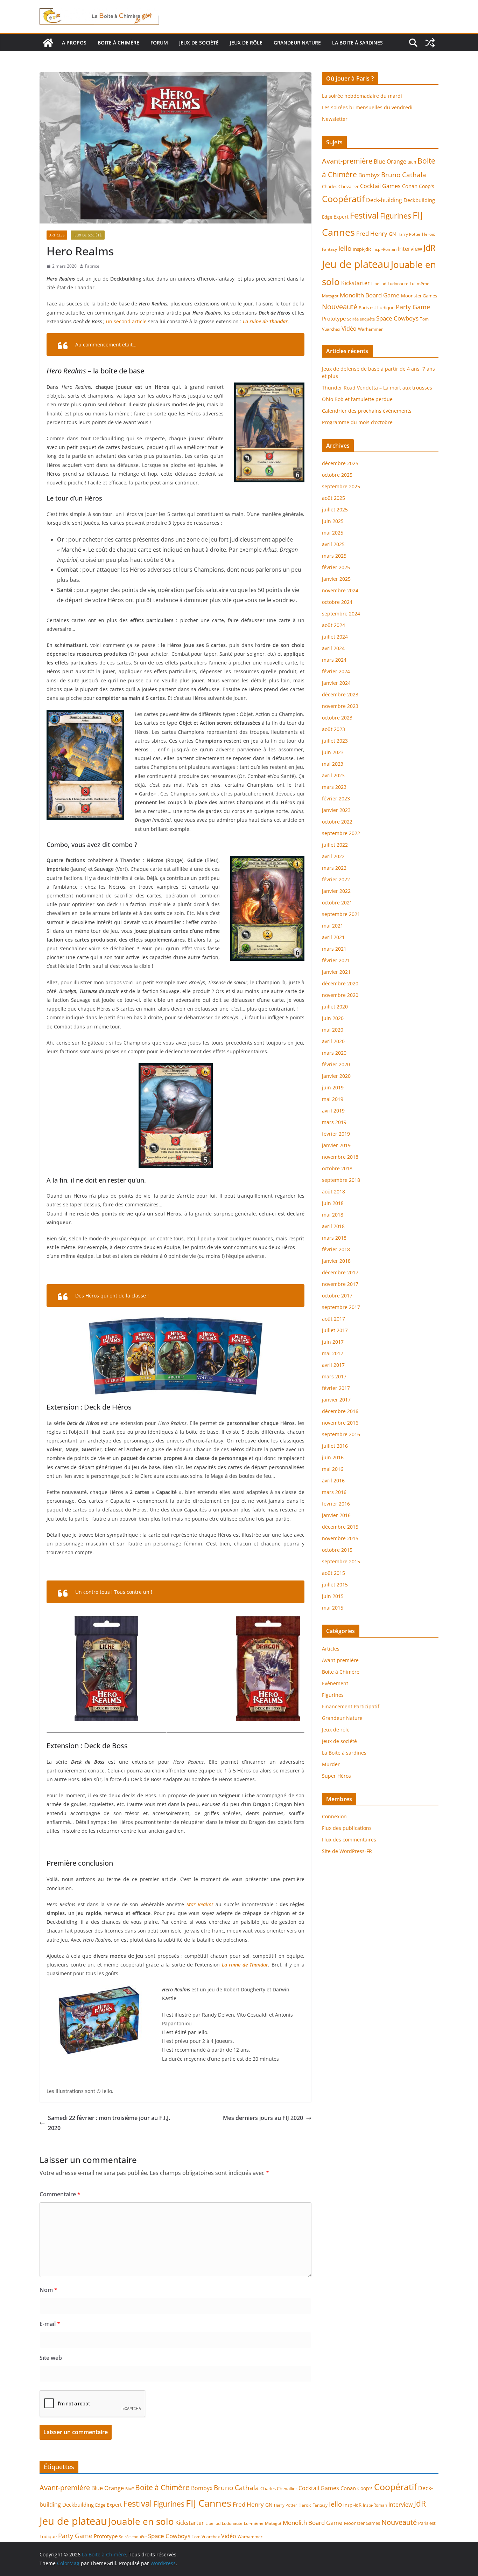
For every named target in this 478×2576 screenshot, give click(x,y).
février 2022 (336, 879)
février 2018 (336, 1249)
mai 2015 (333, 1608)
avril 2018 (333, 1226)
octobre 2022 (337, 822)
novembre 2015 (340, 1538)
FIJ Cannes (209, 2503)
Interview (410, 249)
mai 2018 (333, 1215)
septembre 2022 (341, 833)
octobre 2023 (337, 718)
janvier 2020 (336, 1076)
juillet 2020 (335, 1007)
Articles (57, 235)
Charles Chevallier (340, 186)
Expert (341, 217)
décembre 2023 (340, 694)
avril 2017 (333, 1365)
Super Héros (336, 1776)
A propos (74, 43)
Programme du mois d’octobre (357, 422)
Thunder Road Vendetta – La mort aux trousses (377, 388)
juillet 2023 (335, 741)
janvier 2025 (336, 579)
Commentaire (60, 2194)
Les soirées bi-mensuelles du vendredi (367, 107)
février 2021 (336, 960)
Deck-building (384, 200)
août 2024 (333, 625)
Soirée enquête (361, 319)
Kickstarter (356, 283)
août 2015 (333, 1573)
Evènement (335, 1683)
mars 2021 (334, 949)
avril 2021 (333, 937)
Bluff (412, 162)
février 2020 (336, 1064)
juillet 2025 (335, 509)
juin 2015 (333, 1596)
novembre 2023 (340, 706)
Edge (327, 217)
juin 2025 (333, 521)
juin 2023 (333, 752)
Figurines (396, 216)
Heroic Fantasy (313, 2505)
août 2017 (333, 1319)
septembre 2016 (341, 1434)
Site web (51, 2358)
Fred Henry (372, 233)
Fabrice (92, 266)
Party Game (413, 307)
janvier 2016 (336, 1515)
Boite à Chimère (118, 43)
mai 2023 (333, 764)
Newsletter (335, 119)
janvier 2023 (336, 810)
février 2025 (336, 567)
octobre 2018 (337, 1168)
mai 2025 (333, 533)
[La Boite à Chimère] (48, 43)
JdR (429, 248)
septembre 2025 (341, 486)
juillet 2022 (335, 845)
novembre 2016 (340, 1423)
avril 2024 (333, 648)
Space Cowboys (397, 318)
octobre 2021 (337, 903)
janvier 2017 (336, 1400)
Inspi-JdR (362, 249)
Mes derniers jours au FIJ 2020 (263, 2118)
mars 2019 (334, 1122)
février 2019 (336, 1134)
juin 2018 (333, 1203)
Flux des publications (347, 1828)
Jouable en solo (141, 2521)
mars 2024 (334, 660)
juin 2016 (333, 1457)
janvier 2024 (336, 683)
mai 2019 (333, 1099)
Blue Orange (390, 161)
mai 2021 (333, 926)
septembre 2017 (341, 1307)
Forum (159, 43)
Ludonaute (398, 284)
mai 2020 (333, 1030)
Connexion (334, 1816)
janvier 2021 (336, 972)
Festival (364, 215)
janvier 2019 (336, 1145)
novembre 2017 (340, 1284)
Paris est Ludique (377, 308)
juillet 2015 (335, 1585)
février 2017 (336, 1388)
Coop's (427, 186)
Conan (410, 186)
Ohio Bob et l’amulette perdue (357, 399)
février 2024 (336, 671)
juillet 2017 (335, 1330)
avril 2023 (333, 775)
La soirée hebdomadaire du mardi (362, 96)
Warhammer (370, 329)
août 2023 (333, 729)
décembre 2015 (340, 1527)
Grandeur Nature (297, 43)
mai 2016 (333, 1469)
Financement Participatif (351, 1706)
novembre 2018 (340, 1157)
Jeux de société (199, 43)
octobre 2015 (337, 1550)
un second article (126, 321)
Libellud (379, 284)
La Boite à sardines (357, 43)
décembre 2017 (340, 1272)
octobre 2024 (337, 602)
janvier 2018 (336, 1261)
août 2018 (333, 1191)
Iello (345, 248)
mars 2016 (334, 1492)
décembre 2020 (340, 983)
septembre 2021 (341, 914)
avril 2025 (333, 544)
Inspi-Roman (384, 249)
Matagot (330, 296)
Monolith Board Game (370, 295)
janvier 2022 (336, 891)
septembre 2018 (341, 1180)
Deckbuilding (419, 200)
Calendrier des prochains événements (367, 411)
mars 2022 (334, 868)
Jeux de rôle (246, 43)
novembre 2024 (340, 590)
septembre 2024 (341, 614)
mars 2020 (334, 1053)
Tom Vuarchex (206, 2537)
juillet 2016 (335, 1446)
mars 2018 (334, 1238)
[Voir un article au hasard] (430, 43)
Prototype (334, 318)
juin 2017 (333, 1342)
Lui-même (420, 284)
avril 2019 (333, 1111)
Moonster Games (419, 296)
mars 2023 (334, 787)
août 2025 (333, 498)
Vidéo (349, 329)
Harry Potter (409, 234)
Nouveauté (340, 306)
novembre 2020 (340, 995)
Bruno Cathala (404, 175)
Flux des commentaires (349, 1840)
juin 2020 (333, 1018)
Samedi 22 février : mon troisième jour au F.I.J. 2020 (109, 2123)
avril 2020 (333, 1041)
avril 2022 (333, 856)
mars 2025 (334, 556)
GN (392, 234)
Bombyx (369, 175)
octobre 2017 (337, 1296)
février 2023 (336, 798)
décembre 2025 (340, 463)
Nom (48, 2290)
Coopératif (343, 199)
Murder (331, 1764)
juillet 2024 (335, 637)
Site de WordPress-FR (347, 1851)
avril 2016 (333, 1480)
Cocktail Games (380, 186)
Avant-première (347, 161)
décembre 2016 (340, 1411)
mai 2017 (333, 1353)
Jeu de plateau (356, 264)
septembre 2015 (341, 1561)
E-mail (50, 2324)
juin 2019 (333, 1087)
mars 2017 (334, 1376)
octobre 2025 (337, 475)
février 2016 (336, 1504)
